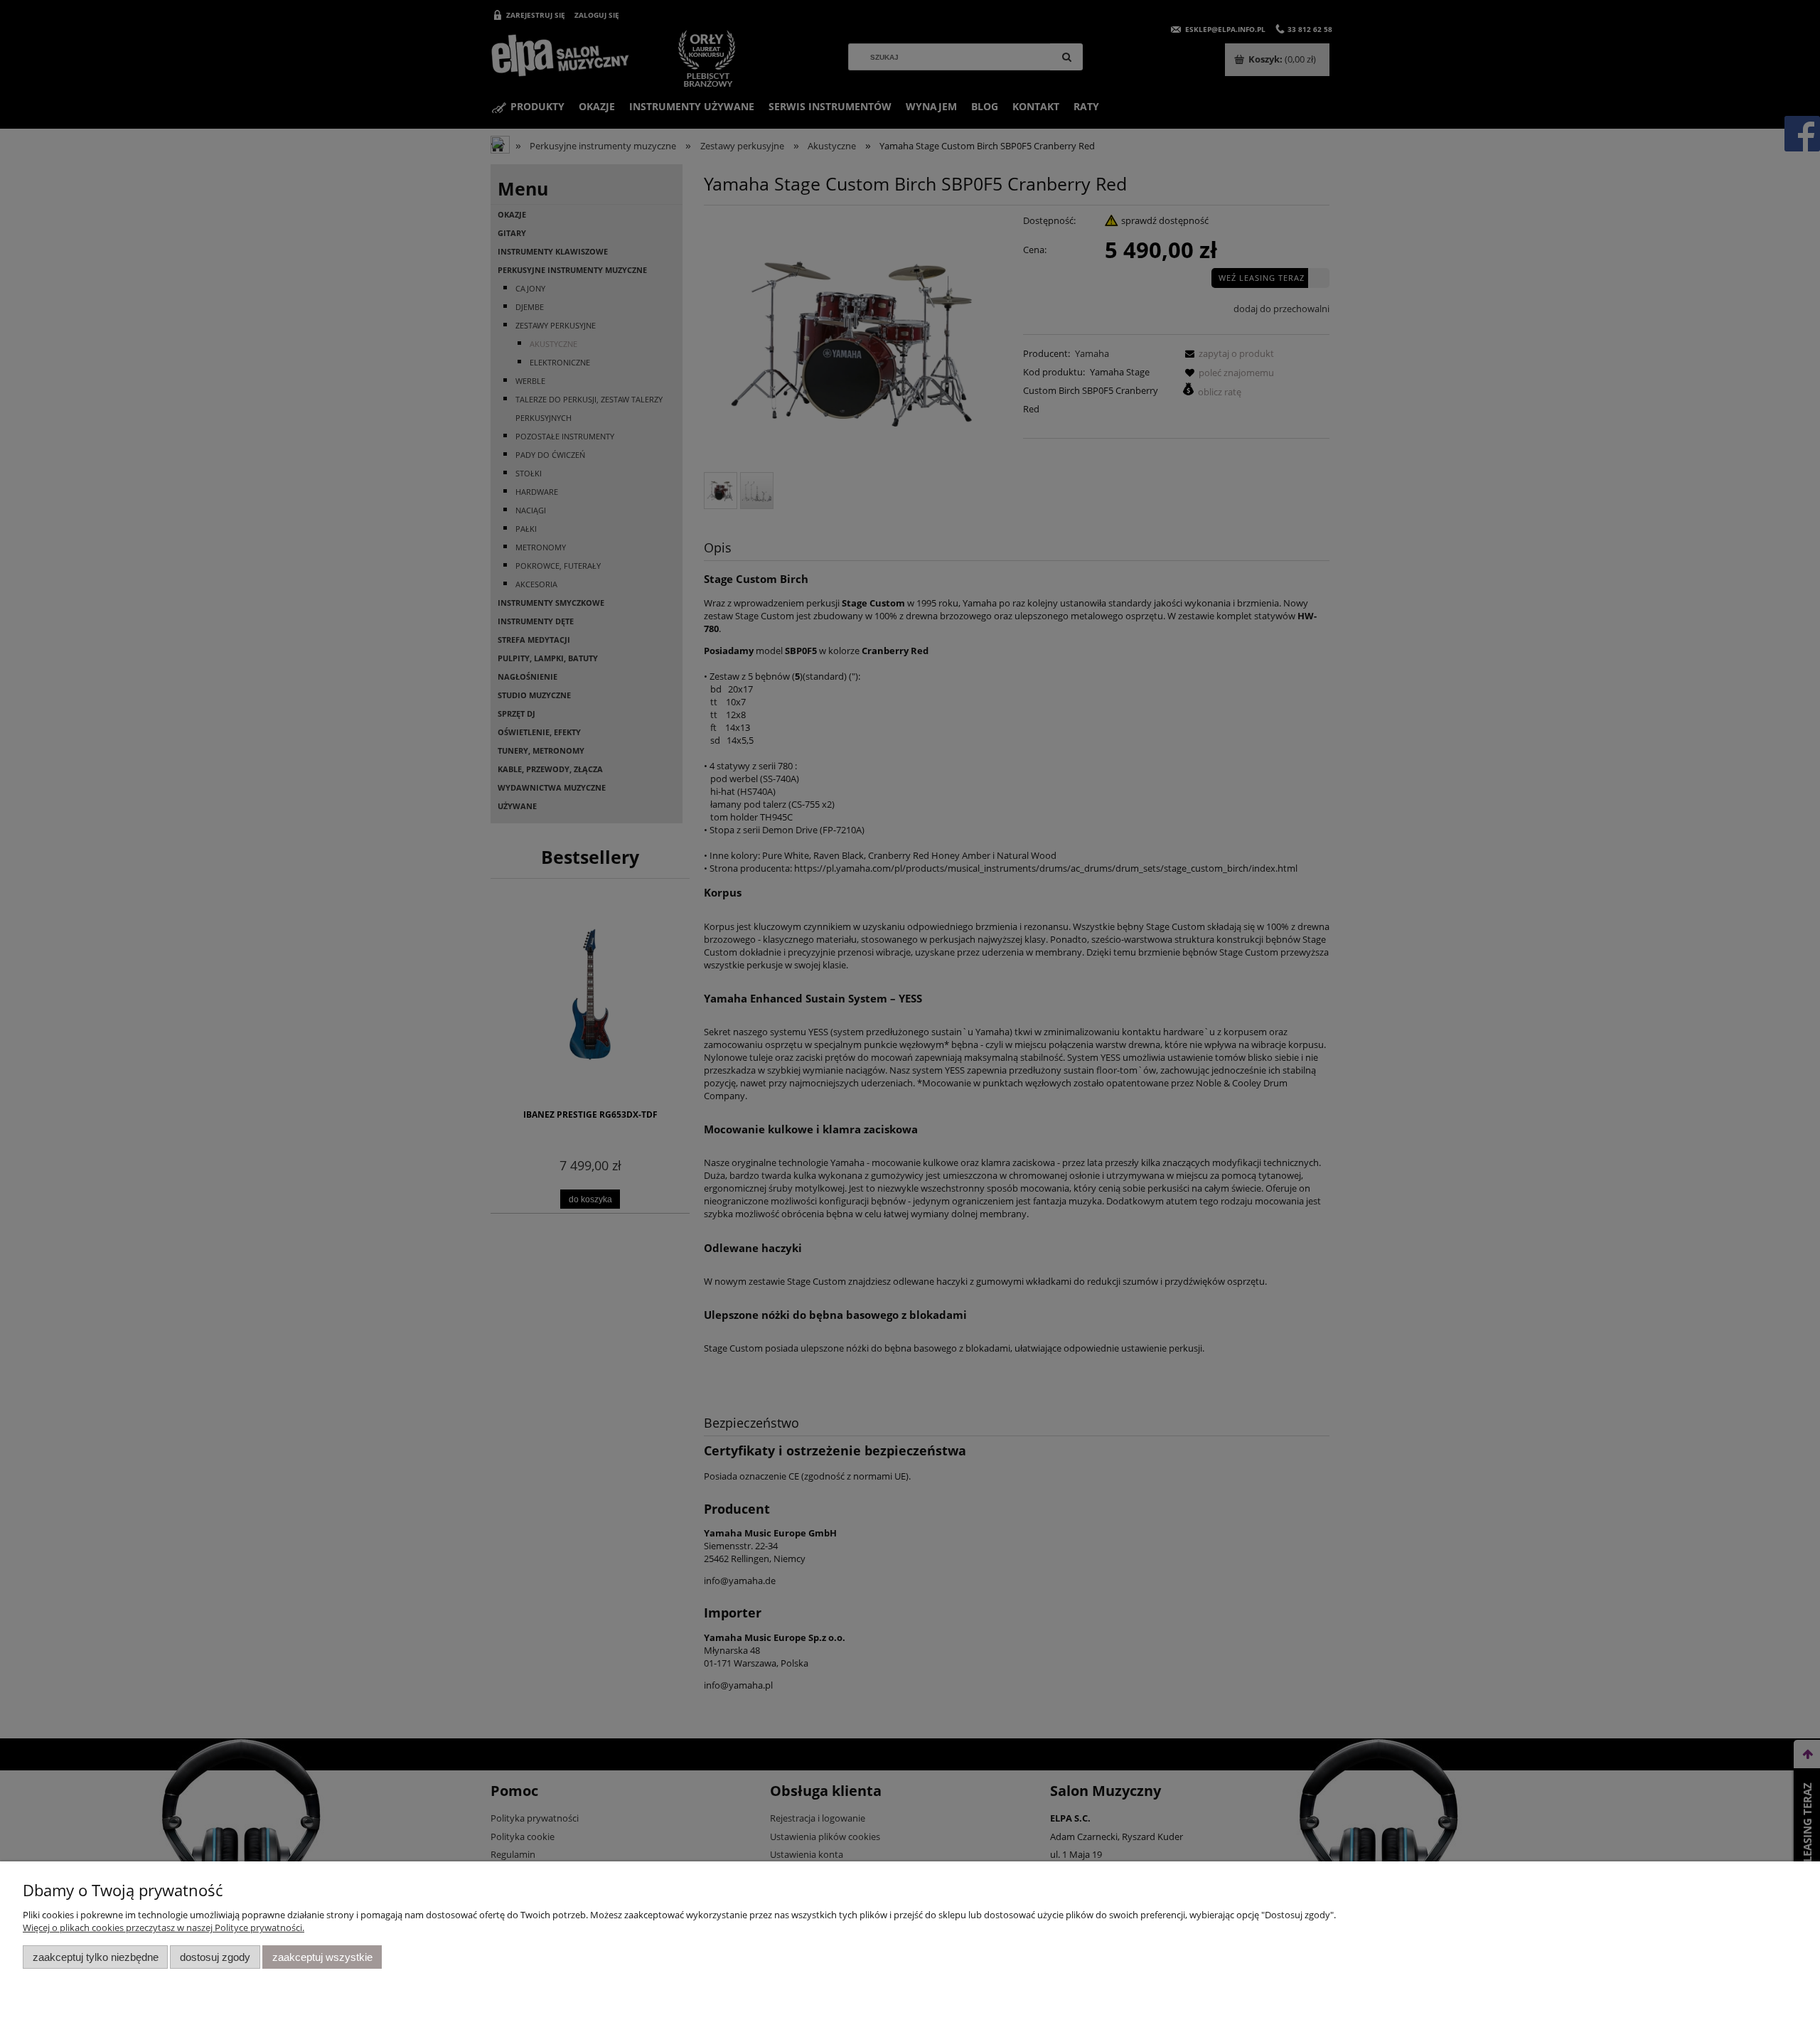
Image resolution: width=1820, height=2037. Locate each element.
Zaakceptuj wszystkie (322, 1957)
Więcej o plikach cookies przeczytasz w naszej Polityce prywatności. (164, 1928)
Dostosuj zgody (215, 1957)
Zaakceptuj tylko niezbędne (96, 1957)
